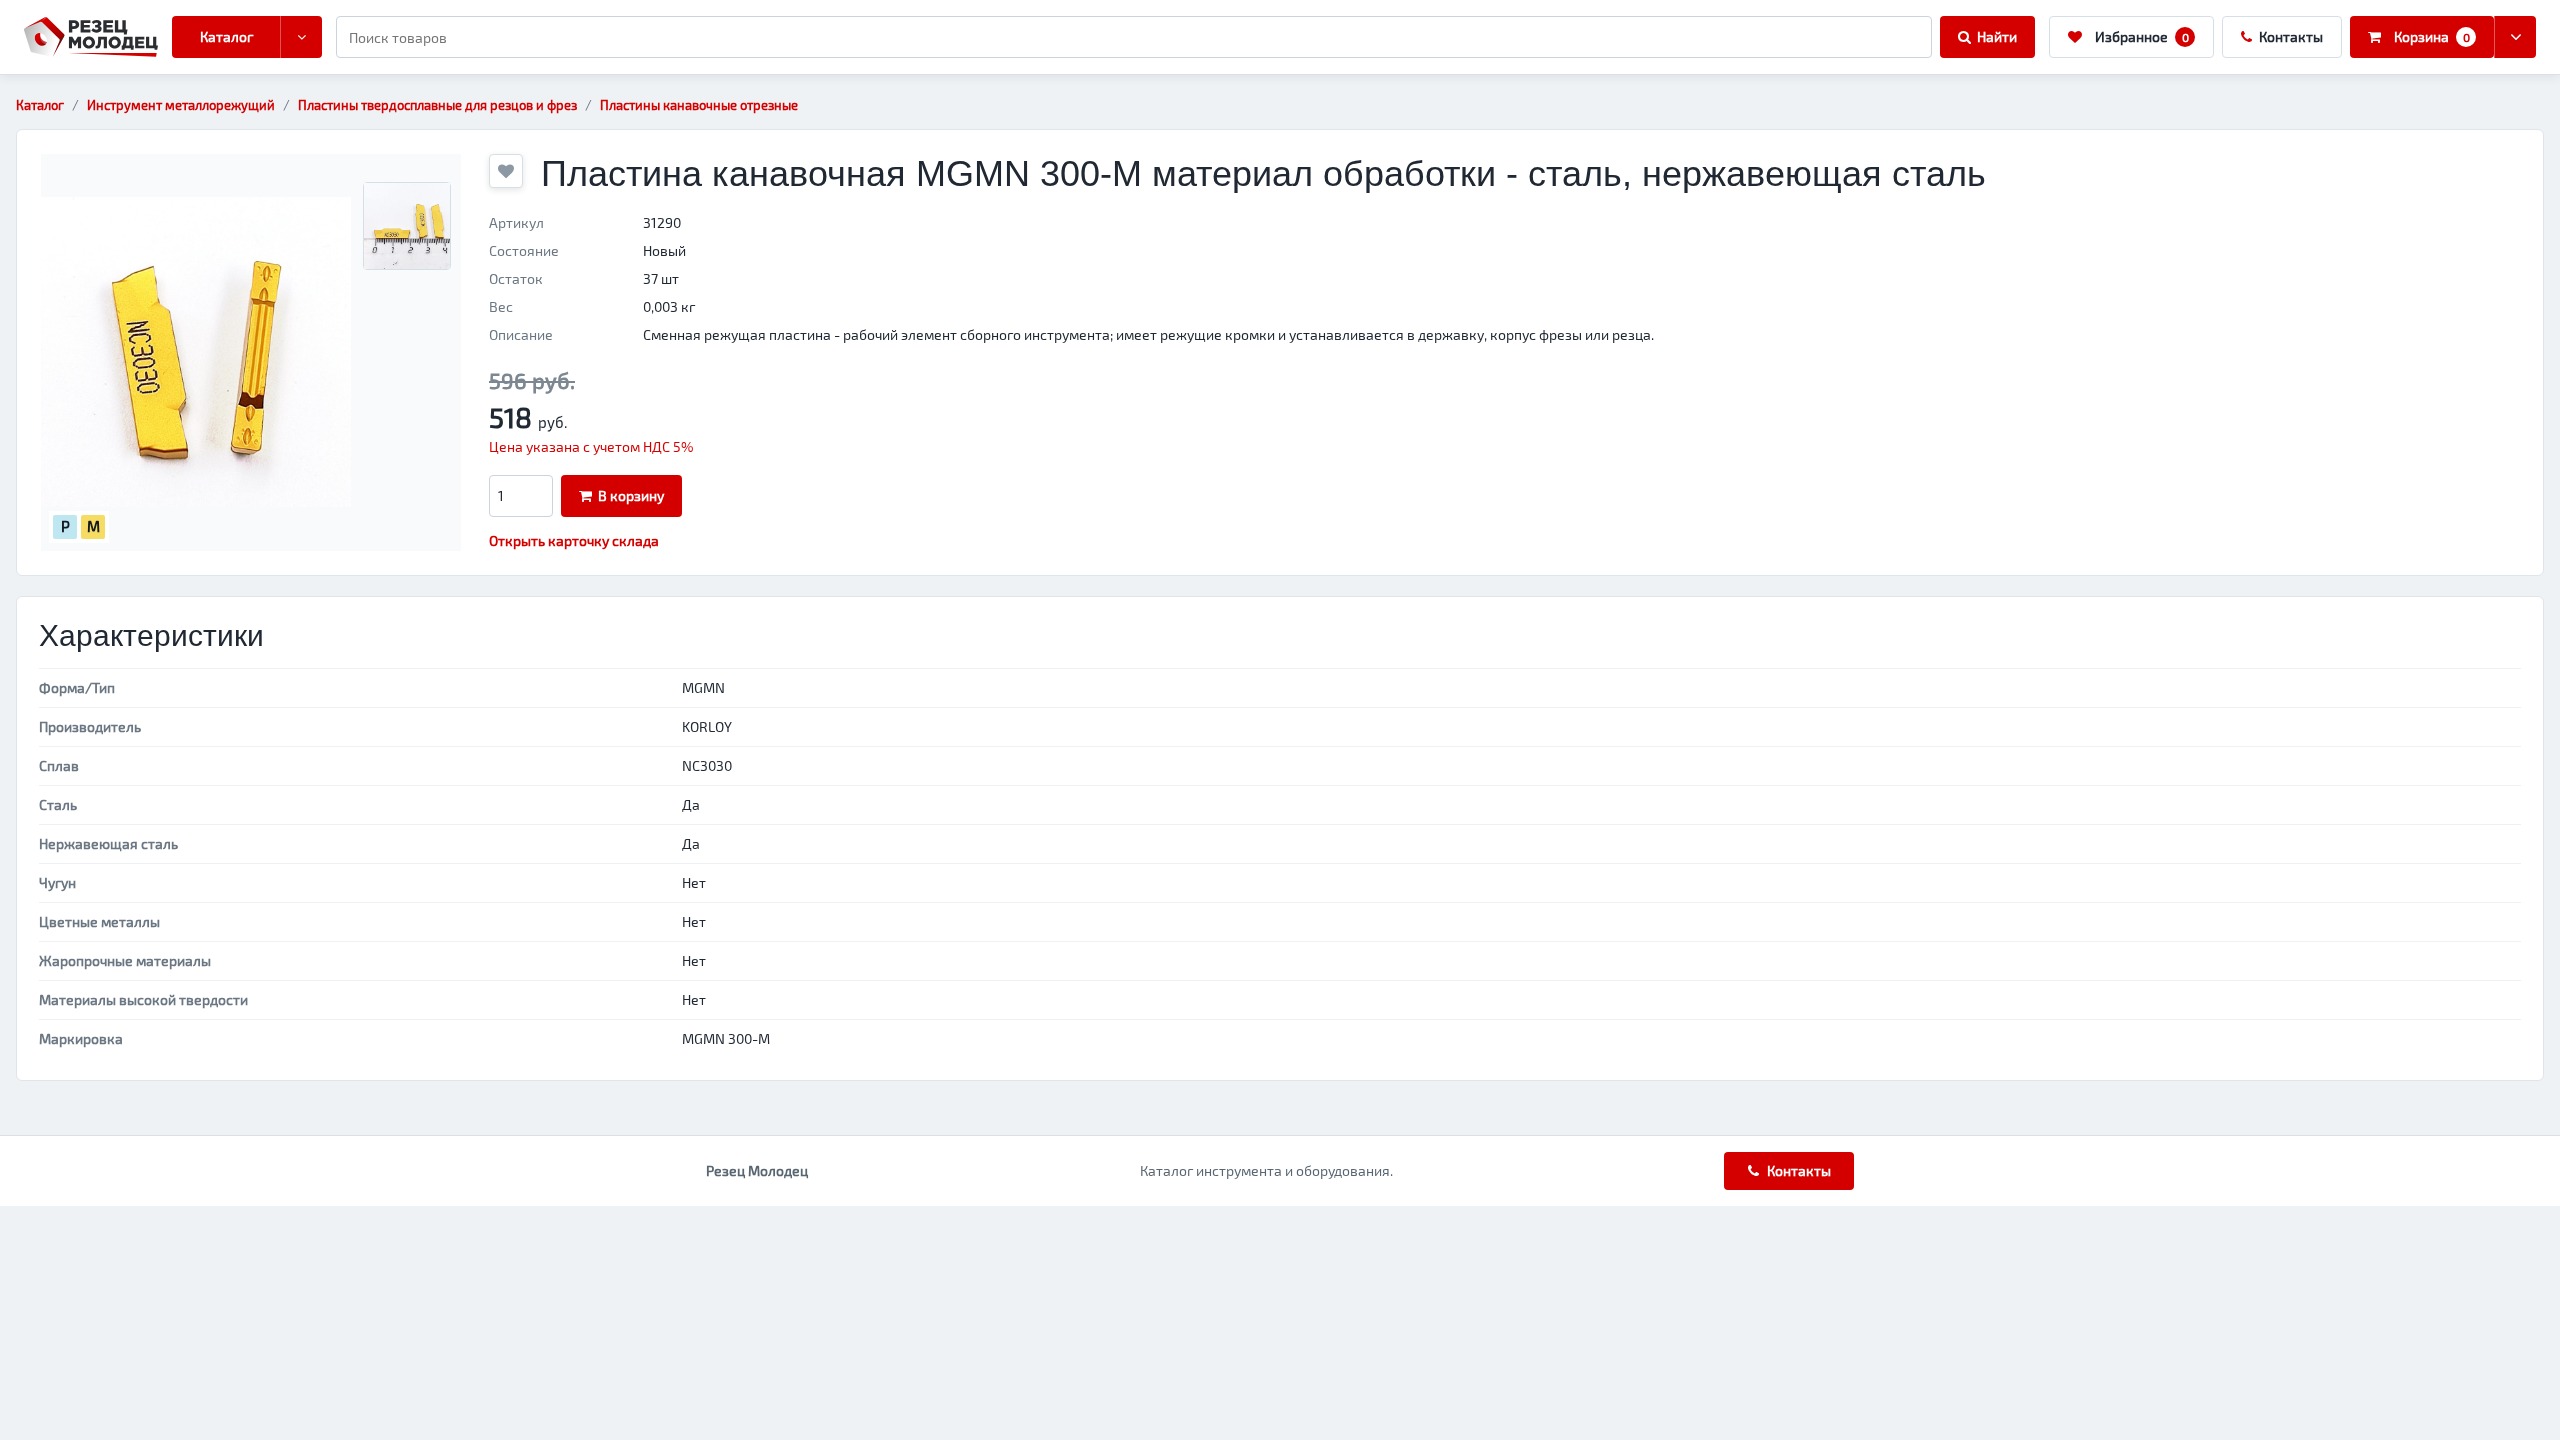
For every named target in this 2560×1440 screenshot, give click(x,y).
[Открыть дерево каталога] (301, 37)
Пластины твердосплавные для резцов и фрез (437, 105)
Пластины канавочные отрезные (699, 105)
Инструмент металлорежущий (181, 105)
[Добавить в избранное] (506, 171)
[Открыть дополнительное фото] (407, 226)
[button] (196, 352)
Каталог (226, 36)
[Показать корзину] (2515, 37)
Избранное (2142, 36)
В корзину (631, 495)
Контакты (2291, 36)
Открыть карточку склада (574, 540)
